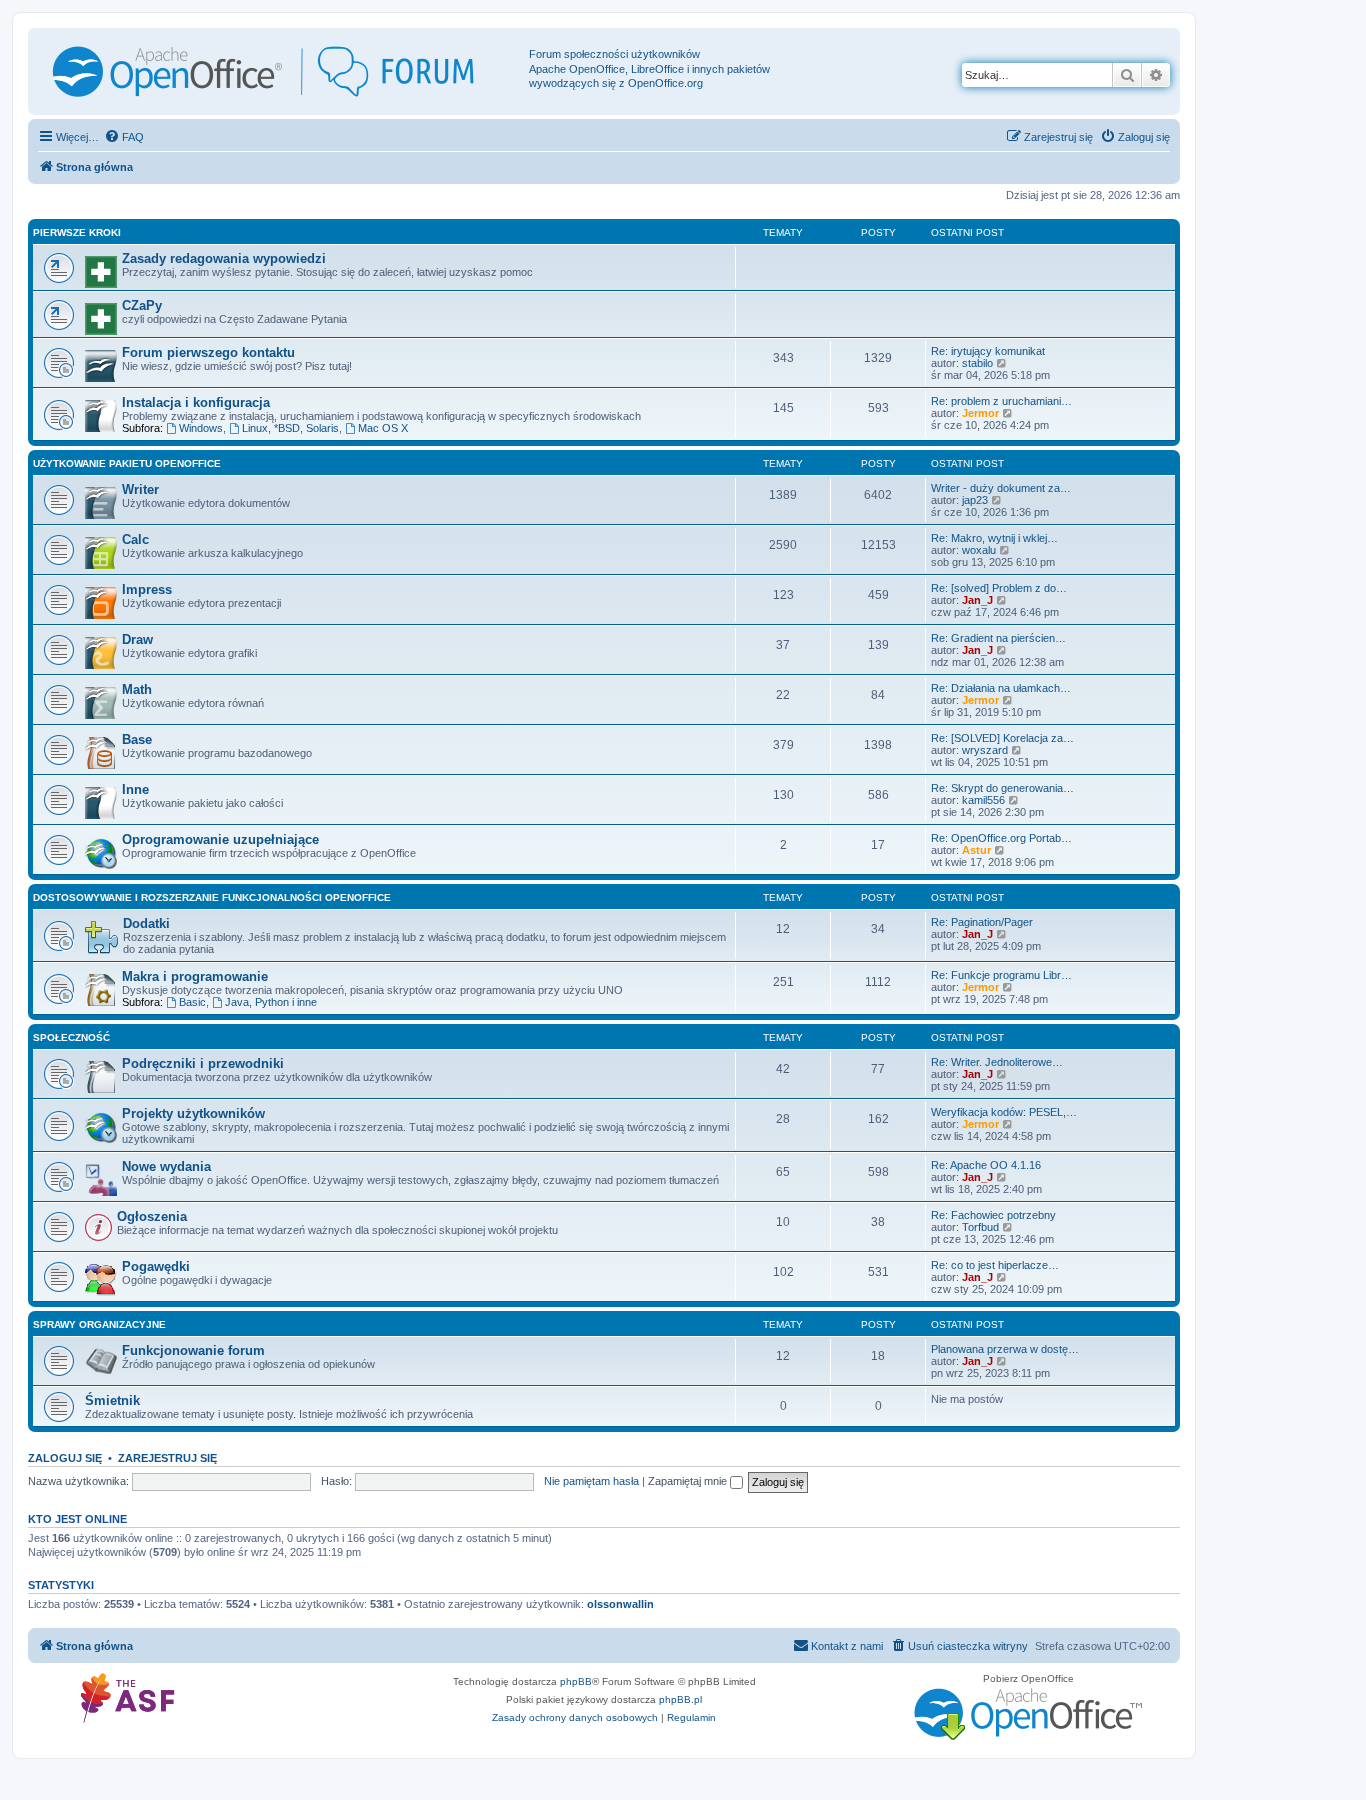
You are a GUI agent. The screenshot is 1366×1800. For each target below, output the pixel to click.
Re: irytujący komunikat (988, 351)
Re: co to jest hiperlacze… (995, 1265)
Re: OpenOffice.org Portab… (1001, 838)
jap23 (975, 500)
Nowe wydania (166, 1166)
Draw (137, 639)
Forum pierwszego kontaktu (208, 352)
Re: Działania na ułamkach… (1001, 688)
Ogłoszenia (152, 1216)
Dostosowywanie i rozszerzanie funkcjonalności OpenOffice (212, 897)
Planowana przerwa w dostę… (1005, 1349)
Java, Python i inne (271, 1002)
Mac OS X (383, 428)
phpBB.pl (680, 1699)
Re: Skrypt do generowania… (1002, 788)
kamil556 (983, 800)
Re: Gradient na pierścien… (998, 638)
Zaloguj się (65, 1458)
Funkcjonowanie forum (193, 1350)
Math (137, 689)
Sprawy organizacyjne (99, 1324)
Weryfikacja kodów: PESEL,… (1004, 1112)
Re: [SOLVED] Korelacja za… (1002, 738)
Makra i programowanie (195, 976)
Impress (147, 589)
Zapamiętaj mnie (689, 1481)
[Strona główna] (281, 71)
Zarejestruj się (167, 1458)
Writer (140, 489)
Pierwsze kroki (77, 232)
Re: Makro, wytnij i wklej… (994, 538)
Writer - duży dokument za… (1001, 488)
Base (137, 739)
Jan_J (977, 600)
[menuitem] (124, 137)
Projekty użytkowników (193, 1113)
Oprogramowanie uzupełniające (220, 839)
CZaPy (142, 305)
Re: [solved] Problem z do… (999, 588)
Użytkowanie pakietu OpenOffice (127, 463)
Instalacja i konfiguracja (196, 402)
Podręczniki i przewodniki (203, 1063)
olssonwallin (620, 1604)
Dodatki (146, 923)
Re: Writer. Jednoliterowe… (997, 1062)
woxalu (979, 550)
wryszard (985, 750)
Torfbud (980, 1227)
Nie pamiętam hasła (591, 1481)
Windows (201, 428)
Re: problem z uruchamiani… (1001, 401)
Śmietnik (112, 1400)
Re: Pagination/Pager (982, 922)
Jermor (980, 413)
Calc (135, 539)
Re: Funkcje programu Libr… (1001, 975)
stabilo (977, 363)
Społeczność (71, 1037)
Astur (976, 850)
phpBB (576, 1681)
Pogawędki (156, 1266)
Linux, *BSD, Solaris (290, 428)
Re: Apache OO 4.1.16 (986, 1165)
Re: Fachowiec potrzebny (993, 1215)
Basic (192, 1002)
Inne (135, 789)
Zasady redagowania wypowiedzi (224, 258)
